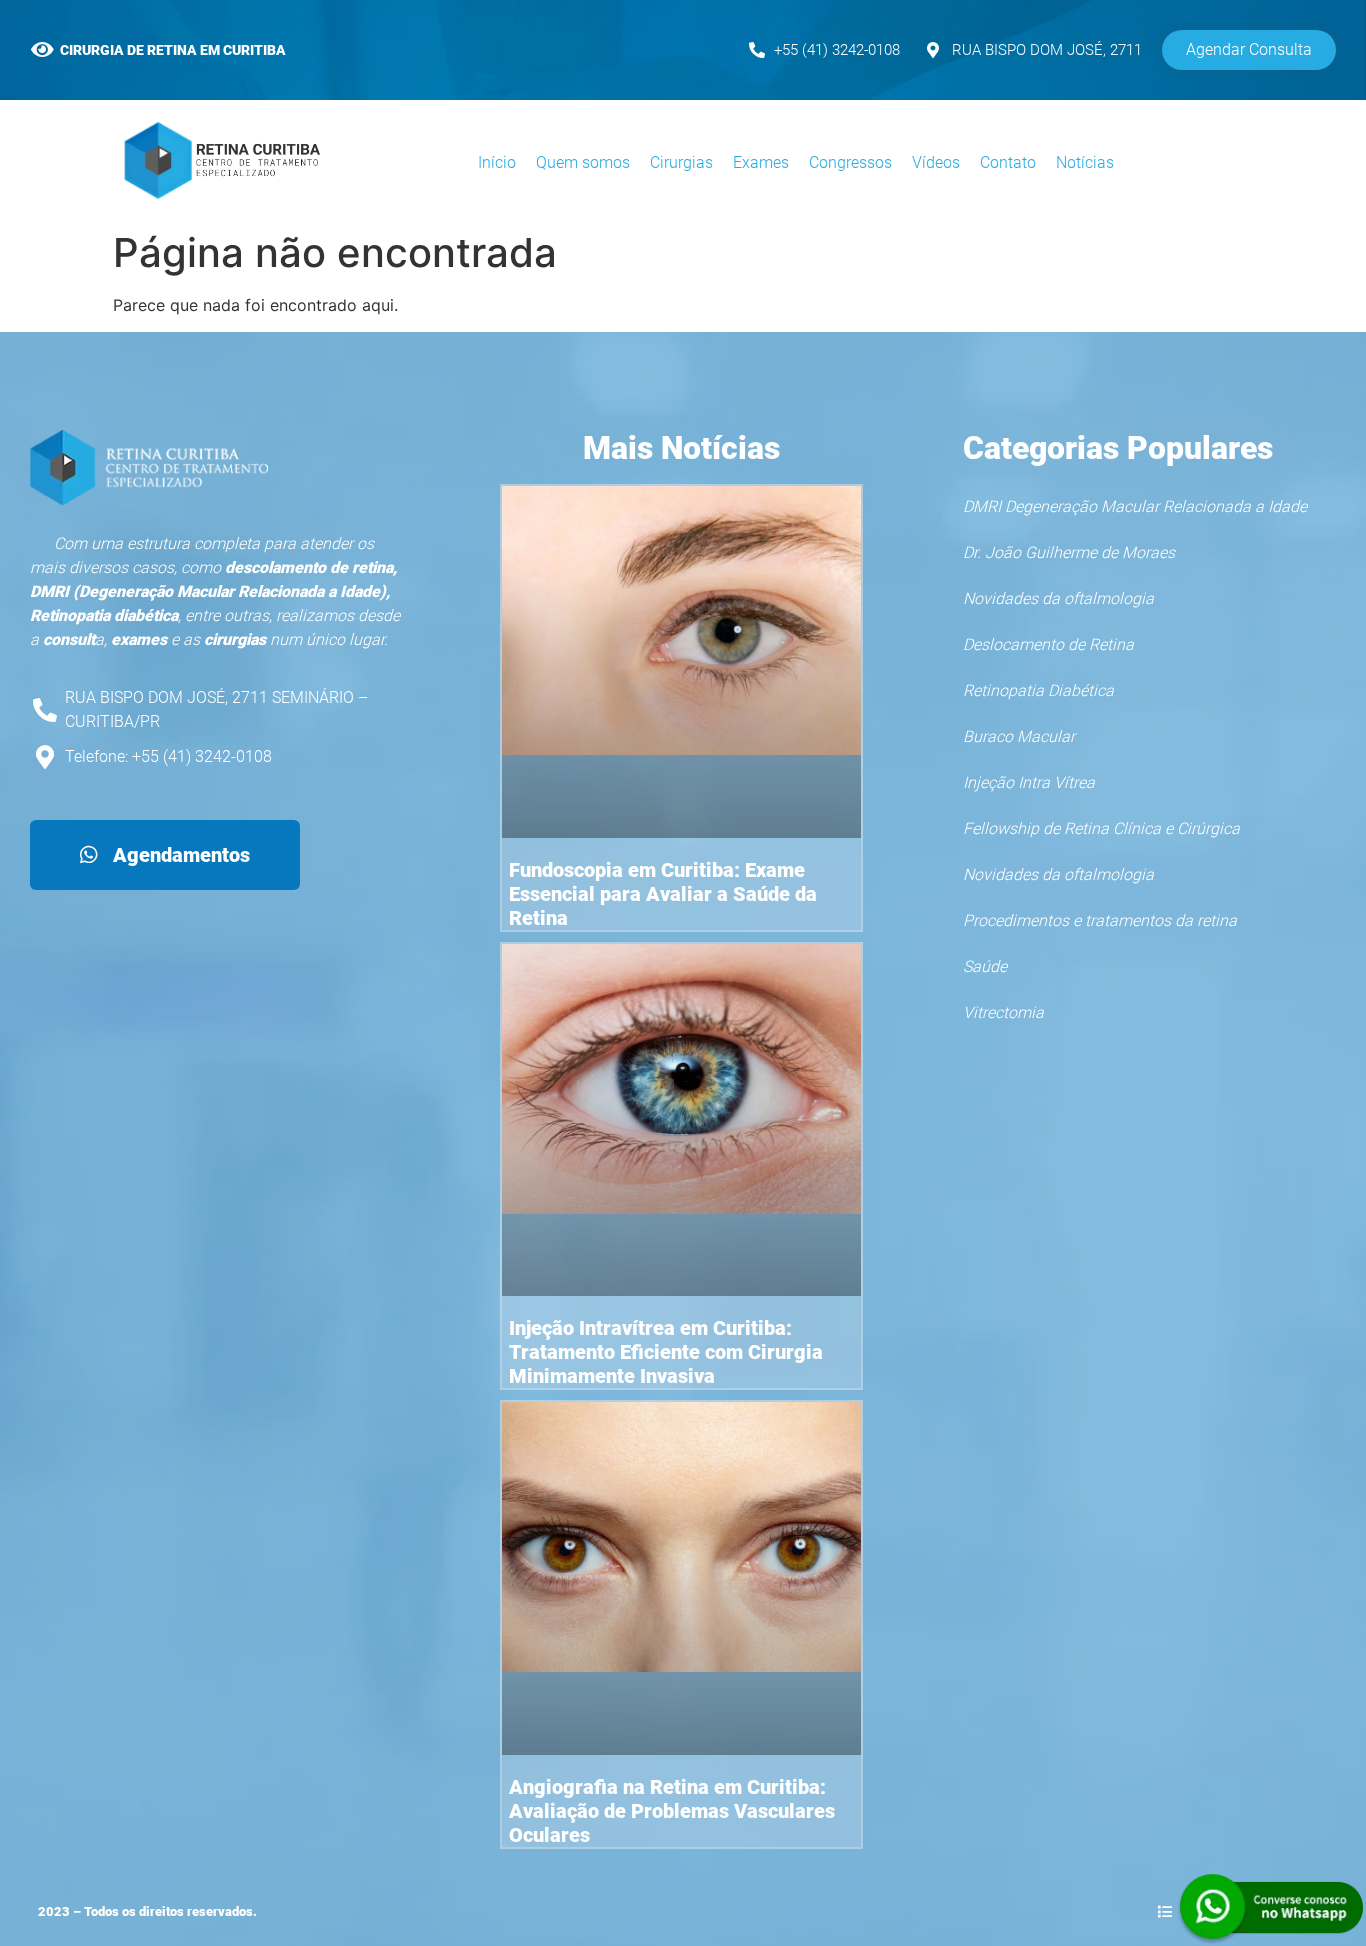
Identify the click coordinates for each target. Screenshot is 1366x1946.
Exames (761, 162)
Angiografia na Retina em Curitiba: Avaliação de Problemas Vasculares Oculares (672, 1811)
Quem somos (583, 162)
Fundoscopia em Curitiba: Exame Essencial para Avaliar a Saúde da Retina (663, 894)
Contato (1008, 162)
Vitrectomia (1003, 1012)
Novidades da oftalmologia (1058, 598)
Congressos (850, 162)
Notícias (1085, 162)
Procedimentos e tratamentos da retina (1100, 920)
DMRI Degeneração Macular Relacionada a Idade (1135, 506)
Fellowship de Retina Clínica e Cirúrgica (1101, 828)
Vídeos (936, 162)
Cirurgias (681, 162)
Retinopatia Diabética (1038, 690)
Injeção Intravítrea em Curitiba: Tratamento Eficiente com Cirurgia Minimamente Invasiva (666, 1352)
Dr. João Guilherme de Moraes (1069, 552)
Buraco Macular (1019, 736)
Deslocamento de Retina (1048, 644)
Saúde (985, 966)
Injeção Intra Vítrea (1029, 782)
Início (497, 162)
